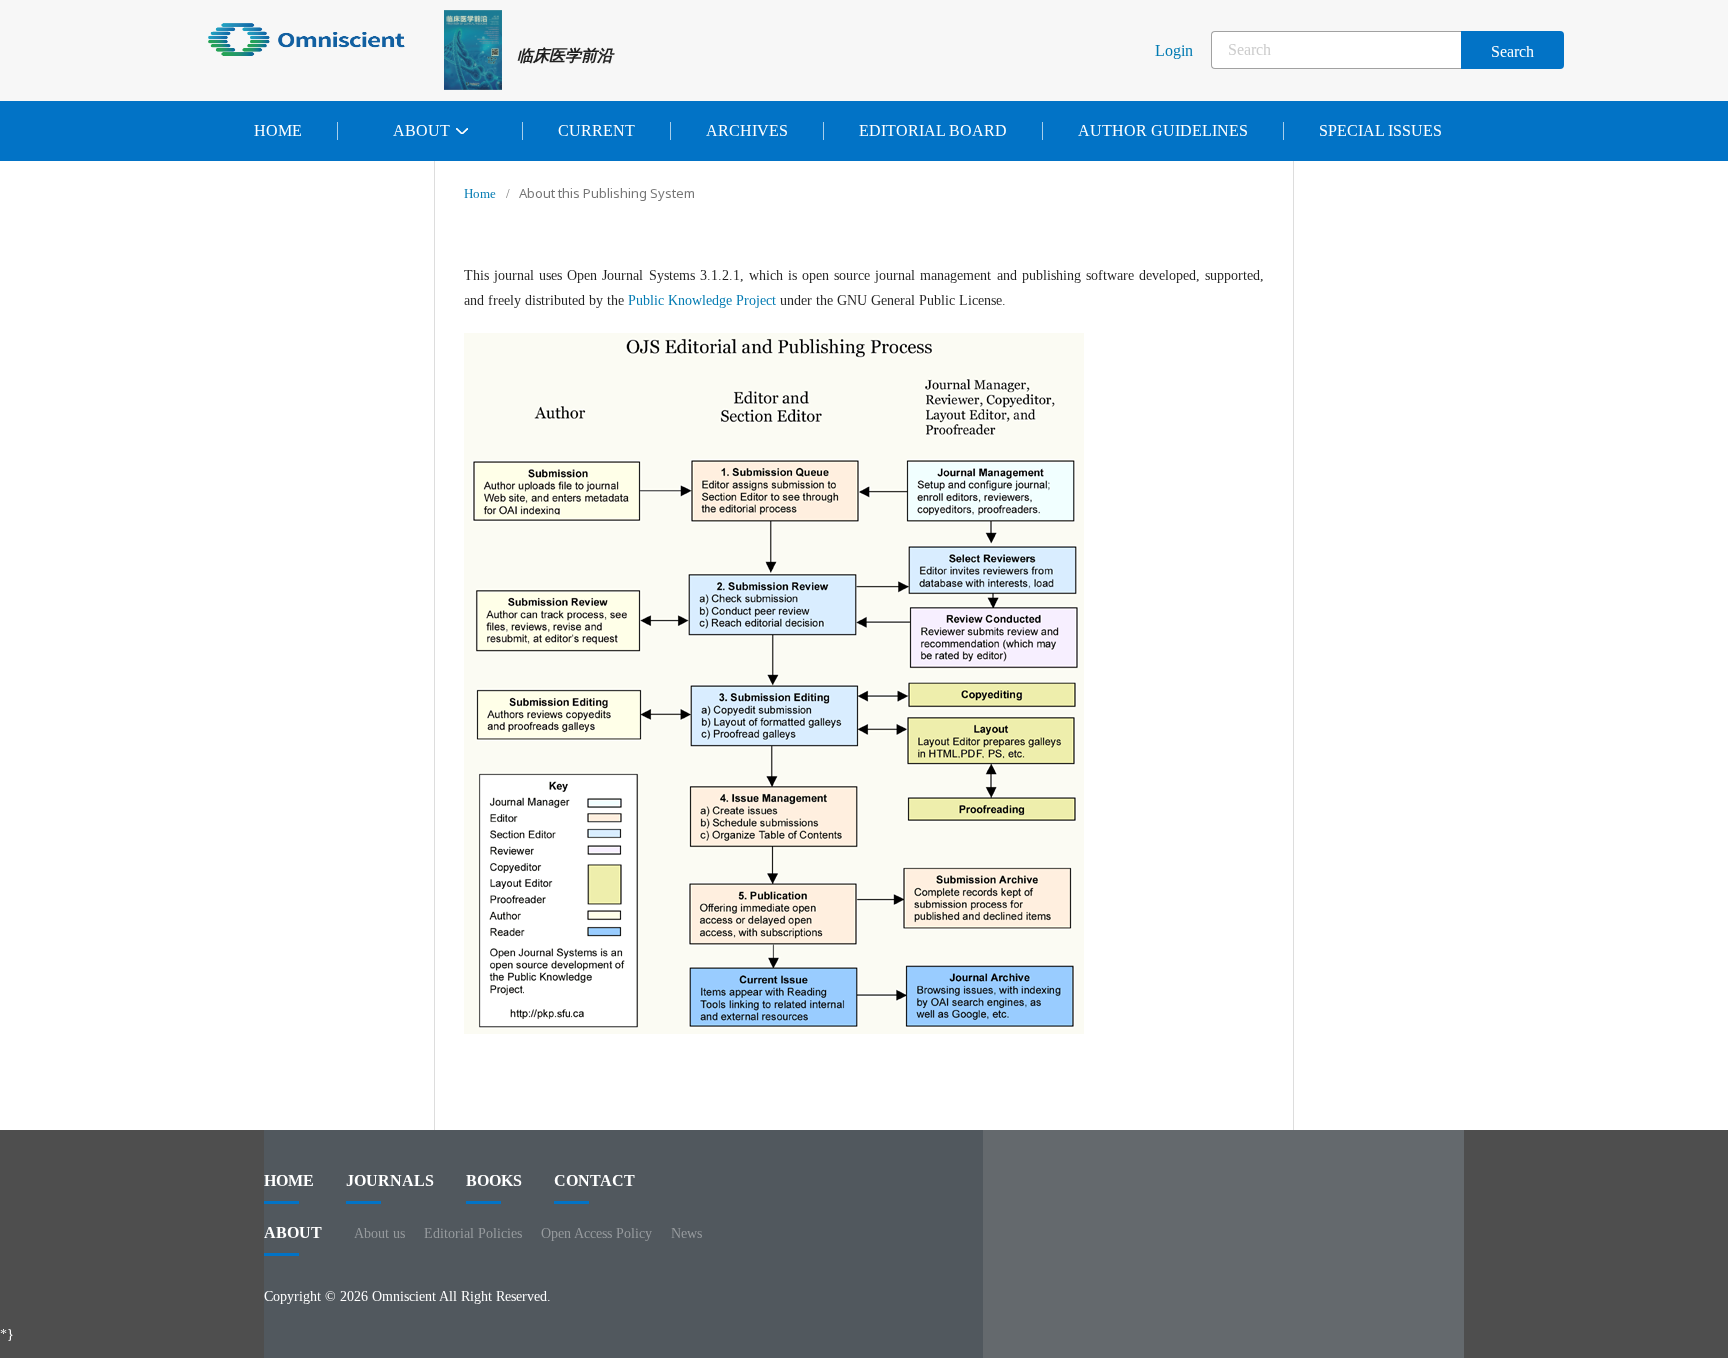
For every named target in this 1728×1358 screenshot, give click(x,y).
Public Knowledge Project (702, 300)
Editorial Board (933, 130)
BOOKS (494, 1180)
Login (1174, 50)
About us (379, 1233)
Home (278, 130)
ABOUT (293, 1232)
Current (596, 130)
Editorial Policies (473, 1233)
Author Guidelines (1163, 130)
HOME (289, 1180)
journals (390, 1180)
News (686, 1233)
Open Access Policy (596, 1233)
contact (594, 1180)
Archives (747, 130)
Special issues (1380, 130)
